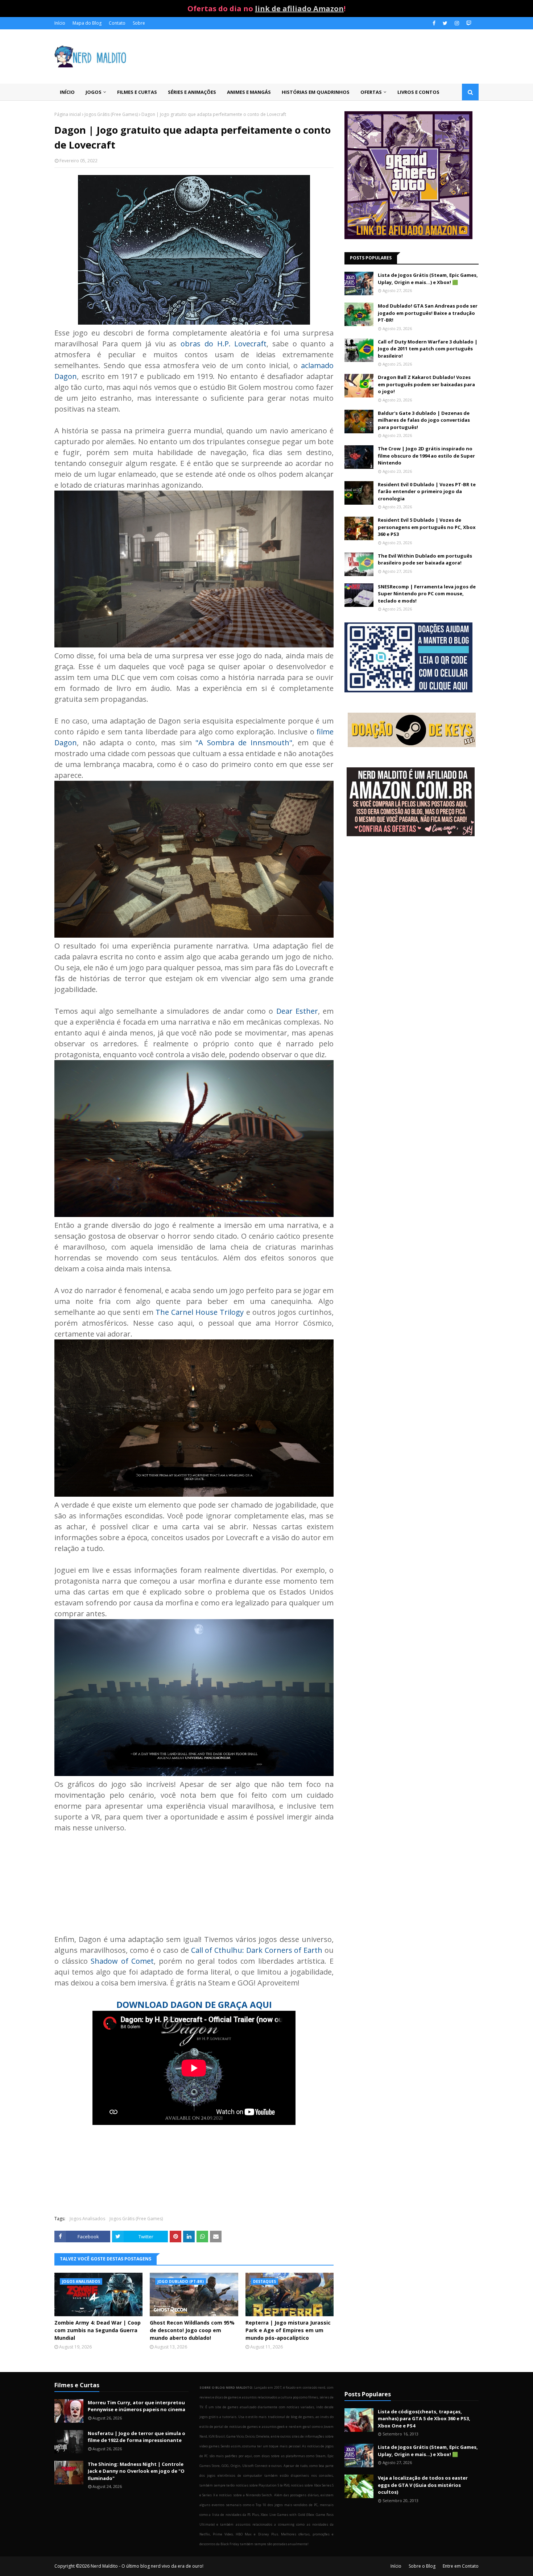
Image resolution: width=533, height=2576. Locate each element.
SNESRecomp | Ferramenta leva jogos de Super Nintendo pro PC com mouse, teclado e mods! (427, 594)
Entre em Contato (461, 2566)
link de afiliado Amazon (299, 9)
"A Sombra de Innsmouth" (244, 743)
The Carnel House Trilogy (200, 1312)
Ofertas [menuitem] (371, 92)
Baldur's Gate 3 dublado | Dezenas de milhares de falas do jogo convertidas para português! (424, 420)
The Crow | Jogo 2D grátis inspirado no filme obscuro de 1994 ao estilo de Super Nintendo (426, 456)
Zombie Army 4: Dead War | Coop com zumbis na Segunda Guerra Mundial (98, 2330)
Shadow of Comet (122, 1961)
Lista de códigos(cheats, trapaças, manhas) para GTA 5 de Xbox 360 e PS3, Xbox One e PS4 (424, 2419)
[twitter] (445, 23)
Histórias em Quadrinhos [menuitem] (316, 92)
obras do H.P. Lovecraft (224, 344)
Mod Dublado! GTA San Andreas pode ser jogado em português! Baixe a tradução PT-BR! (428, 313)
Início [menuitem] (67, 92)
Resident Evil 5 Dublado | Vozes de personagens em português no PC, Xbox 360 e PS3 (427, 527)
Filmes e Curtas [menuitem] (137, 92)
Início (60, 23)
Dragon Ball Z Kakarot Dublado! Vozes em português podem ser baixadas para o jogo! (426, 384)
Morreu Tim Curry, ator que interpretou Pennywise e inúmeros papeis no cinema (137, 2406)
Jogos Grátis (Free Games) (111, 114)
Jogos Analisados (87, 2219)
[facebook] (434, 23)
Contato (117, 23)
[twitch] (468, 23)
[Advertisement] (412, 900)
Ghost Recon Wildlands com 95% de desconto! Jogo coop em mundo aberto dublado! (192, 2330)
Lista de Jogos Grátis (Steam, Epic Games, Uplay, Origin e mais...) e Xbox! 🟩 (428, 279)
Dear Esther (297, 1011)
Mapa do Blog (87, 23)
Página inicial (68, 114)
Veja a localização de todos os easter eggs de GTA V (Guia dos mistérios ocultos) (423, 2485)
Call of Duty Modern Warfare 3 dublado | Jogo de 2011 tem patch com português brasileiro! (428, 349)
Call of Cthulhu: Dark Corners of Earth (257, 1950)
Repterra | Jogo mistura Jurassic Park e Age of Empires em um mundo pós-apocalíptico (288, 2330)
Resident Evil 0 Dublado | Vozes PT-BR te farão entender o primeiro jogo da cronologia (427, 491)
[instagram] (457, 23)
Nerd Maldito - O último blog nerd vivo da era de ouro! (147, 2566)
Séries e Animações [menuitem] (192, 92)
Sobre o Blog (422, 2566)
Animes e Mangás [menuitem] (249, 92)
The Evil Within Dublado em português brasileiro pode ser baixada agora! (425, 559)
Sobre (139, 23)
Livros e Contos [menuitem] (418, 92)
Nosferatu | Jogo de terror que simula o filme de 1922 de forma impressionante (137, 2437)
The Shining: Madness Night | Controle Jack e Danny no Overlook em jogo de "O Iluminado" (136, 2471)
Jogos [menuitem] (94, 92)
